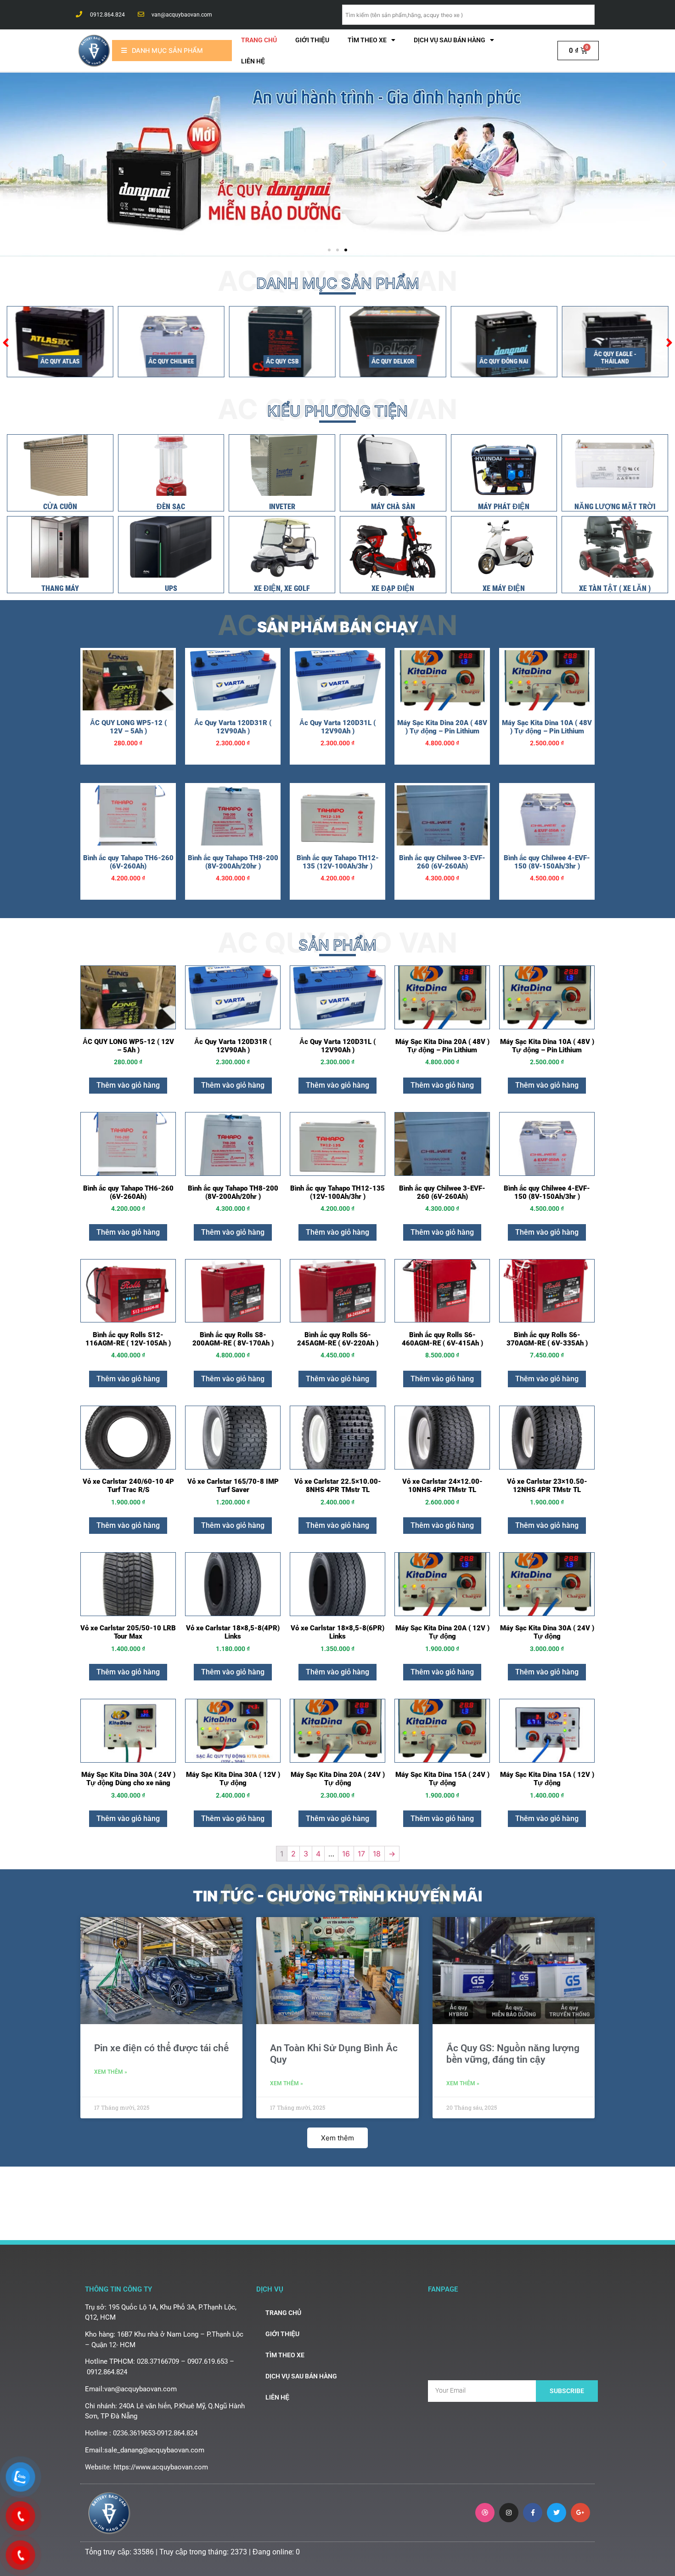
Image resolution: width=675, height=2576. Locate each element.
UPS (171, 588)
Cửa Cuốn (60, 507)
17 (361, 1854)
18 (377, 1854)
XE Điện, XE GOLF (282, 588)
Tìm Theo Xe (367, 40)
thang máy (60, 588)
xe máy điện (504, 588)
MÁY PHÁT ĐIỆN (504, 507)
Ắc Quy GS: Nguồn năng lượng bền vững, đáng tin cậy (513, 2054)
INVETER (282, 507)
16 (346, 1854)
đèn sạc (171, 507)
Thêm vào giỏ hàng (128, 1085)
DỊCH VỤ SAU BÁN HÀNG (450, 40)
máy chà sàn (393, 507)
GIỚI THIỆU (312, 40)
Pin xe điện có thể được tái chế (161, 2048)
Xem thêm (337, 2138)
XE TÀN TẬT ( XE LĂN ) (615, 588)
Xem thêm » (111, 2072)
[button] (329, 250)
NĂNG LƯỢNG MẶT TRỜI (615, 507)
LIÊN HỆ (253, 61)
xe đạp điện (393, 588)
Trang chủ (259, 40)
